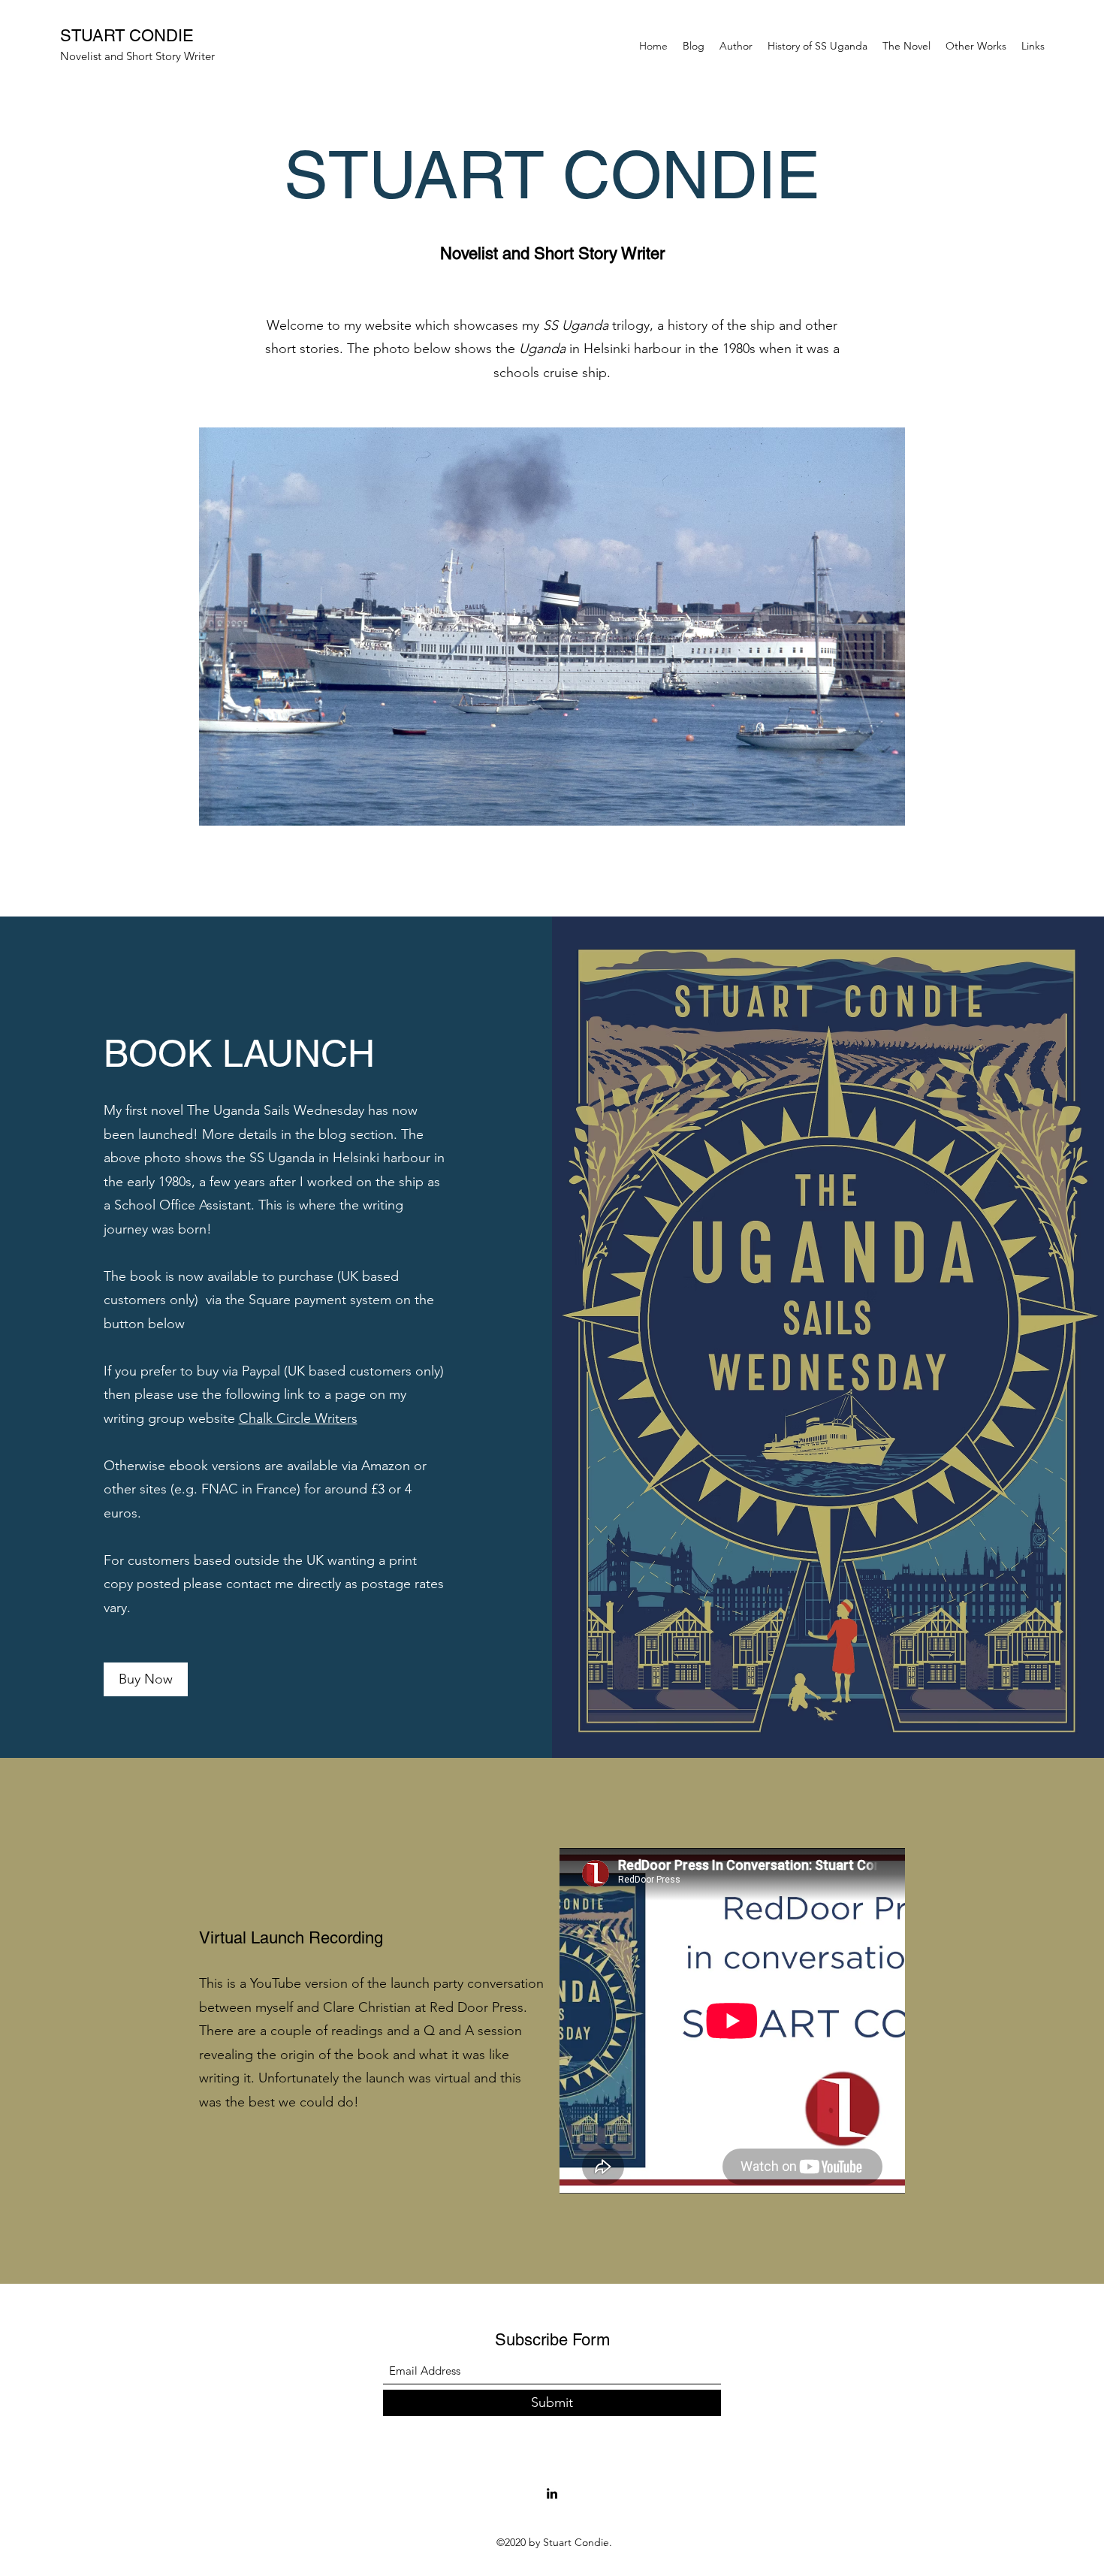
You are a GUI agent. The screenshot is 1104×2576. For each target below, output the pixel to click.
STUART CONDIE (127, 36)
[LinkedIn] (552, 2493)
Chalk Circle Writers (298, 1418)
